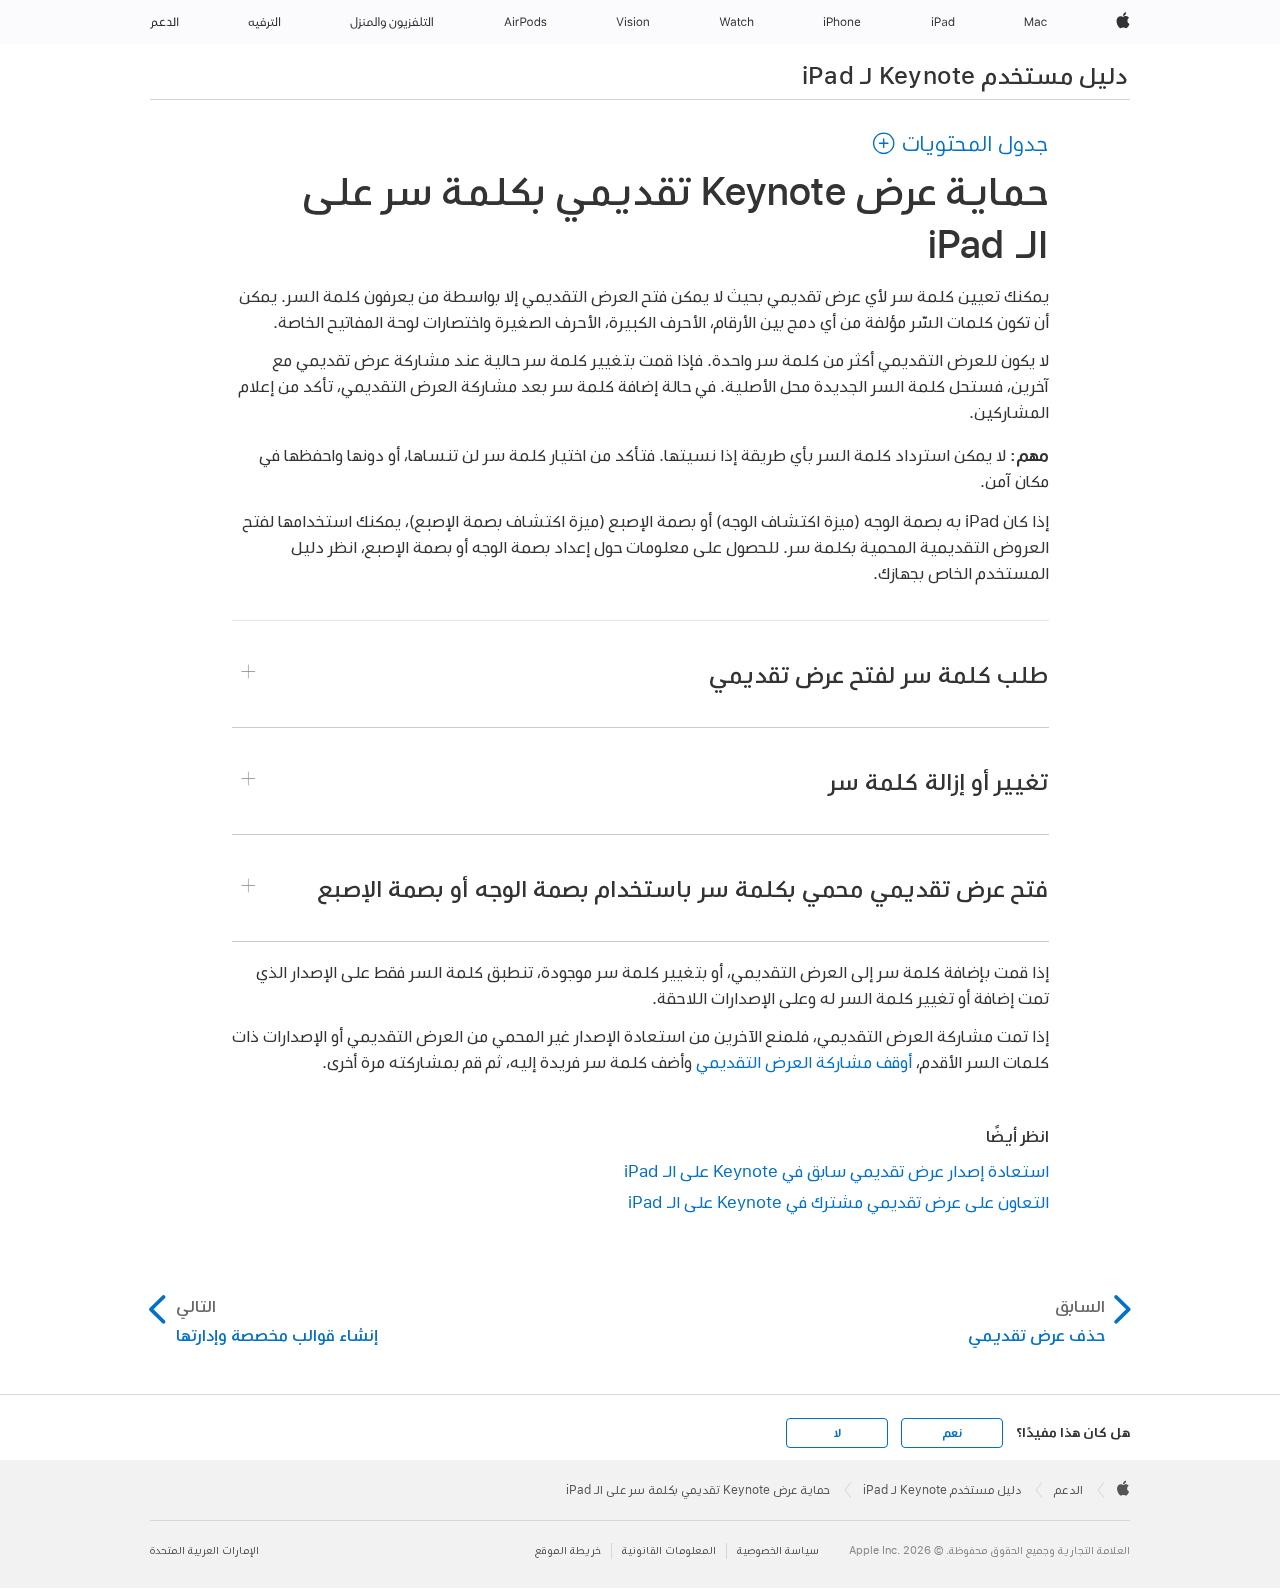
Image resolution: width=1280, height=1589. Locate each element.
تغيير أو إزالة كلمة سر (938, 781)
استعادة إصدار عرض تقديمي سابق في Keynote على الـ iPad (836, 1170)
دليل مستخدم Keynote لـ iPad (964, 75)
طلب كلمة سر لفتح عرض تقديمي (879, 674)
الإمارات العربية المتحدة (204, 1550)
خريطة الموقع (568, 1550)
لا (837, 1433)
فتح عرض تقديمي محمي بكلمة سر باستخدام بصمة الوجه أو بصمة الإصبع (683, 888)
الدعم (1068, 1490)
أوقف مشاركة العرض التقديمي (804, 1061)
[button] (960, 143)
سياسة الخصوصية (778, 1550)
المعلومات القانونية (669, 1550)
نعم (952, 1433)
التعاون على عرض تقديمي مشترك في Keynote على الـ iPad (838, 1201)
